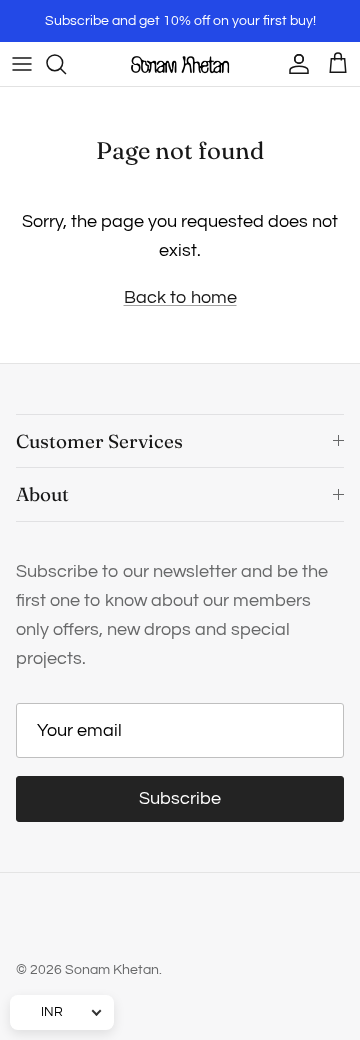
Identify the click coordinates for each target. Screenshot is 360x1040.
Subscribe (180, 798)
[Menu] (22, 64)
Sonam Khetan (112, 970)
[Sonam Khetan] (180, 64)
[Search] (66, 64)
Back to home (180, 297)
